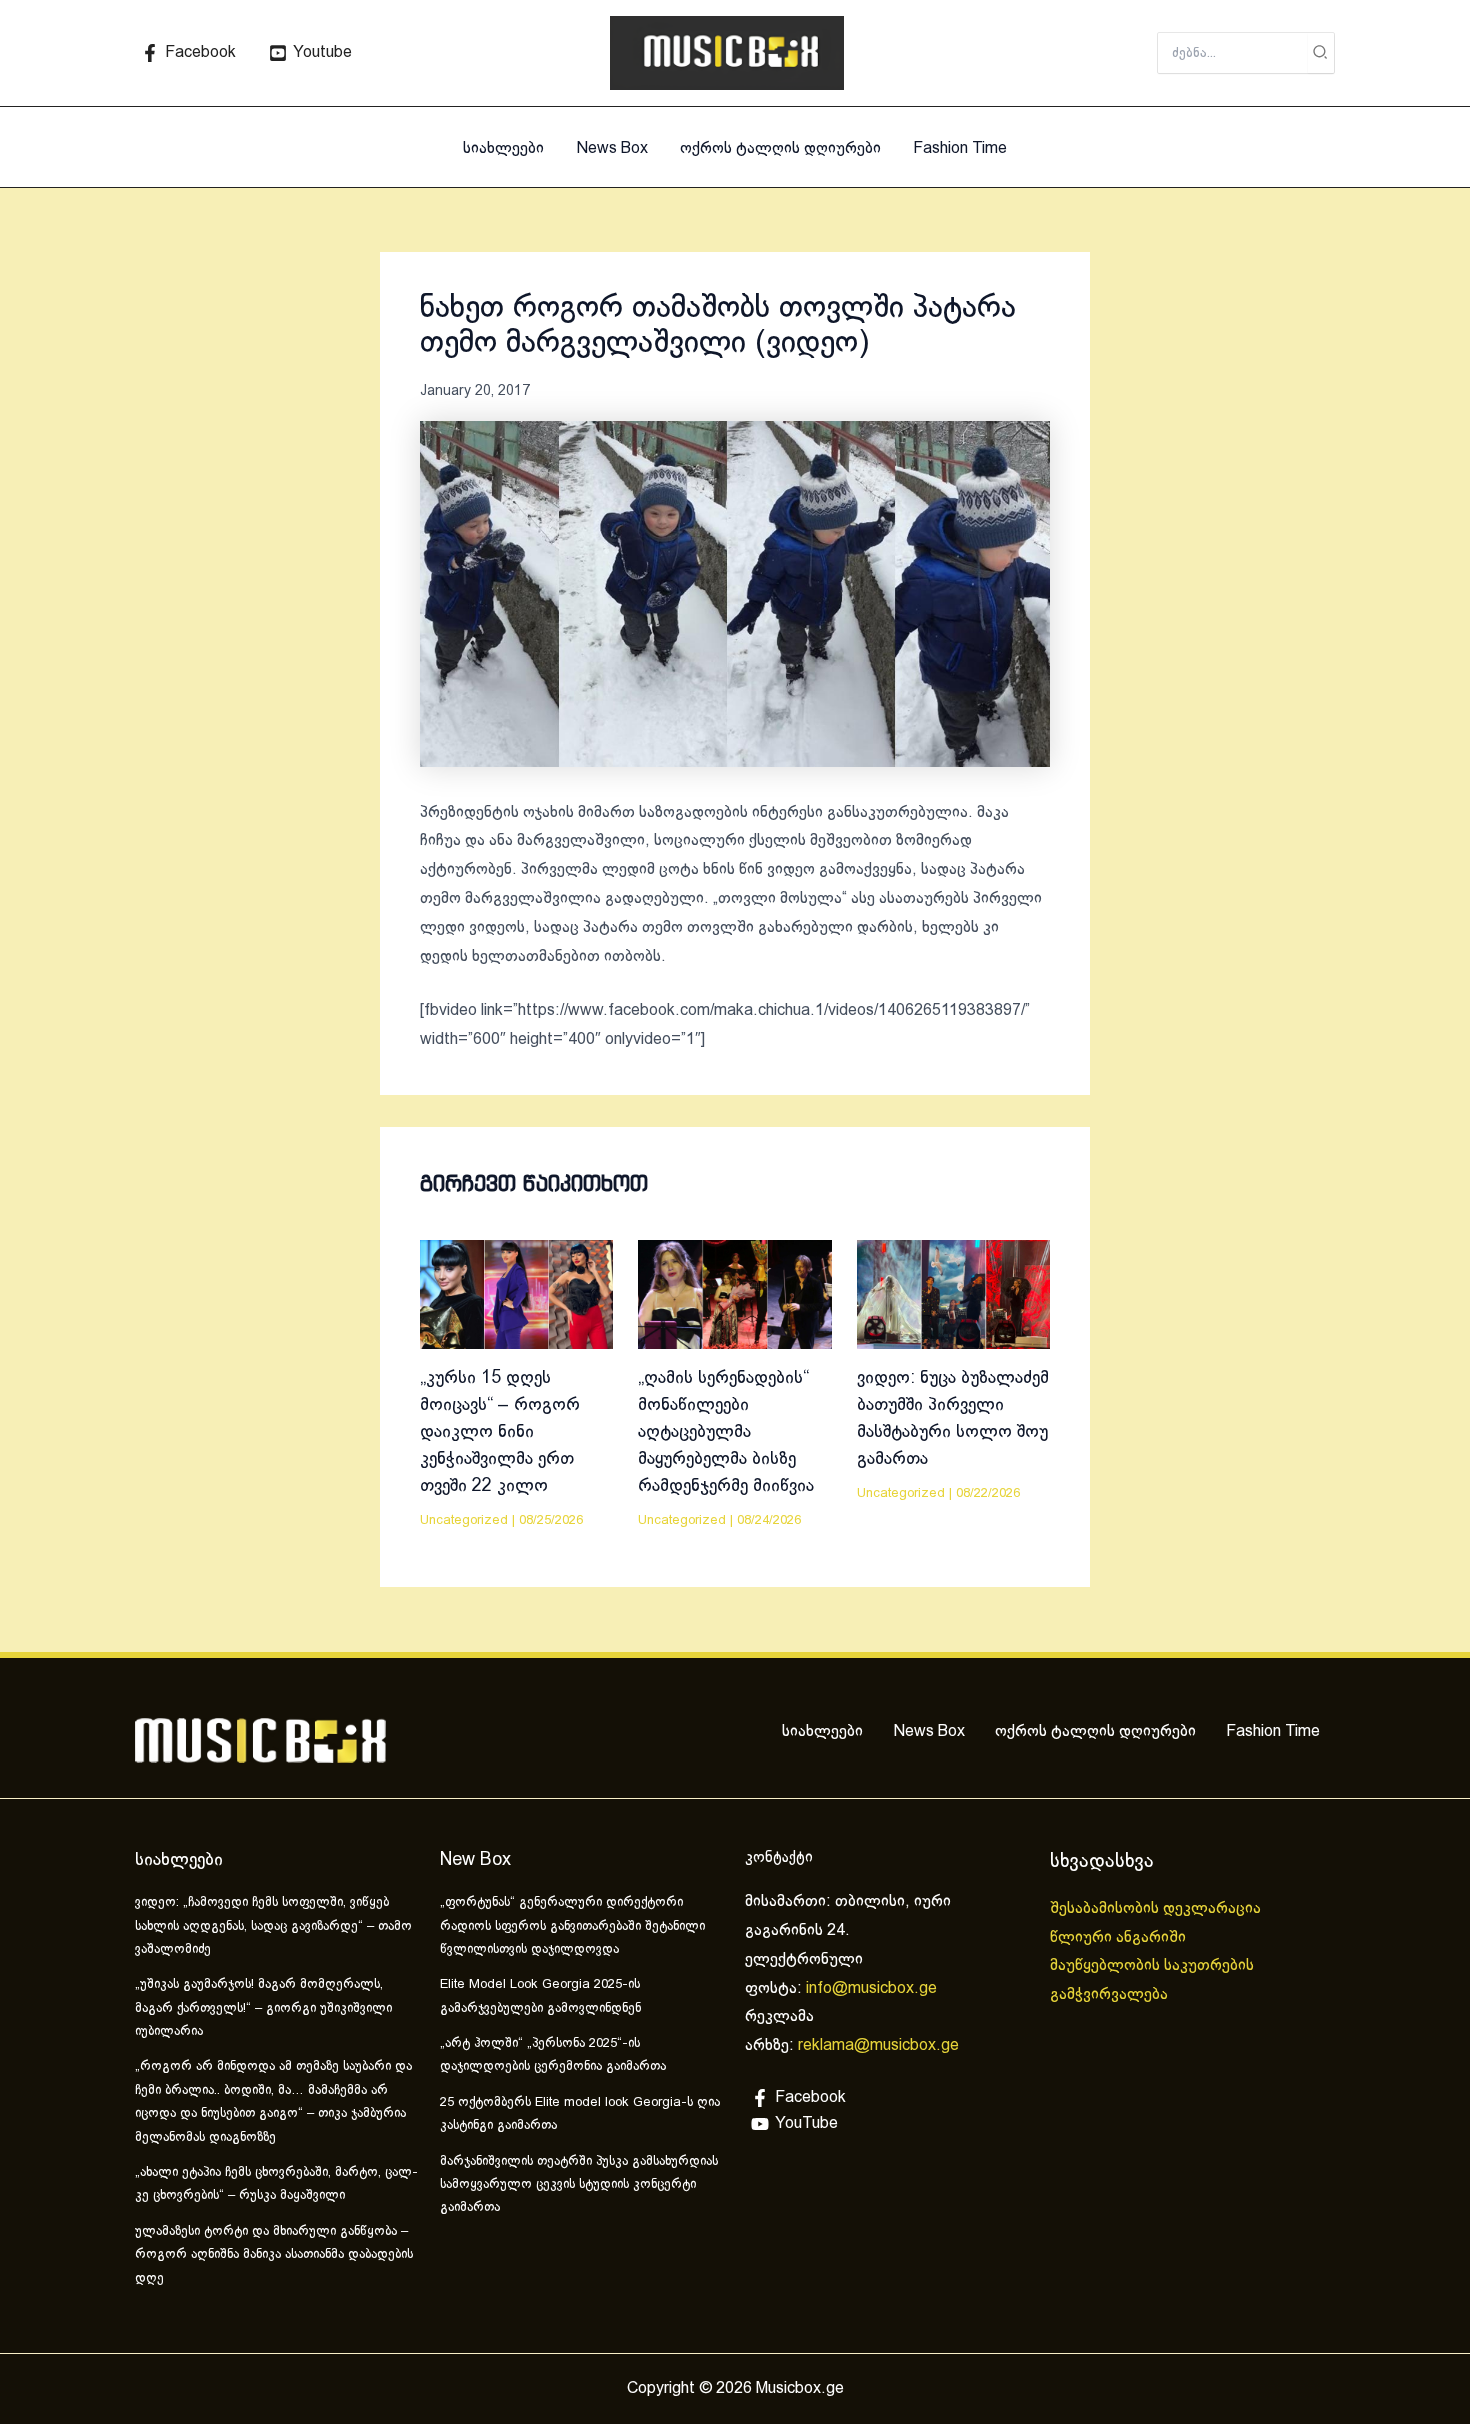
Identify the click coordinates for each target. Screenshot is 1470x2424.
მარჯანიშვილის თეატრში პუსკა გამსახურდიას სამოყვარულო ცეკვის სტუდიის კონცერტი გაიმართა (579, 2185)
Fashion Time (960, 148)
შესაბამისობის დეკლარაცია (1157, 1908)
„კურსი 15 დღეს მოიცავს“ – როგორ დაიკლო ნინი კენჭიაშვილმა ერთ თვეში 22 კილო (500, 1432)
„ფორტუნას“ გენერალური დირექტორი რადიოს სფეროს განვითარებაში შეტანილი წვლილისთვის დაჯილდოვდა (572, 1926)
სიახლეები (503, 148)
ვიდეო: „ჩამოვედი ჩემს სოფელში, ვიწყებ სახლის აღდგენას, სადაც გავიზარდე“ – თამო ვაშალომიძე (273, 1926)
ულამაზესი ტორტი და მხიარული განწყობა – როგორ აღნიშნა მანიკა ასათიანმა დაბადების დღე (274, 2255)
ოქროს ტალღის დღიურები (780, 148)
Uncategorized (464, 1521)
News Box (612, 148)
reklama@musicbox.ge (878, 2045)
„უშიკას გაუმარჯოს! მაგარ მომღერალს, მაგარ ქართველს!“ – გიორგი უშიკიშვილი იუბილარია (263, 2008)
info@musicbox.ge (871, 1988)
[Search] (1321, 53)
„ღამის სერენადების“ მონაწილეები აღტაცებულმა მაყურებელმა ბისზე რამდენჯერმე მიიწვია (726, 1432)
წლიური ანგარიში (1120, 1937)
